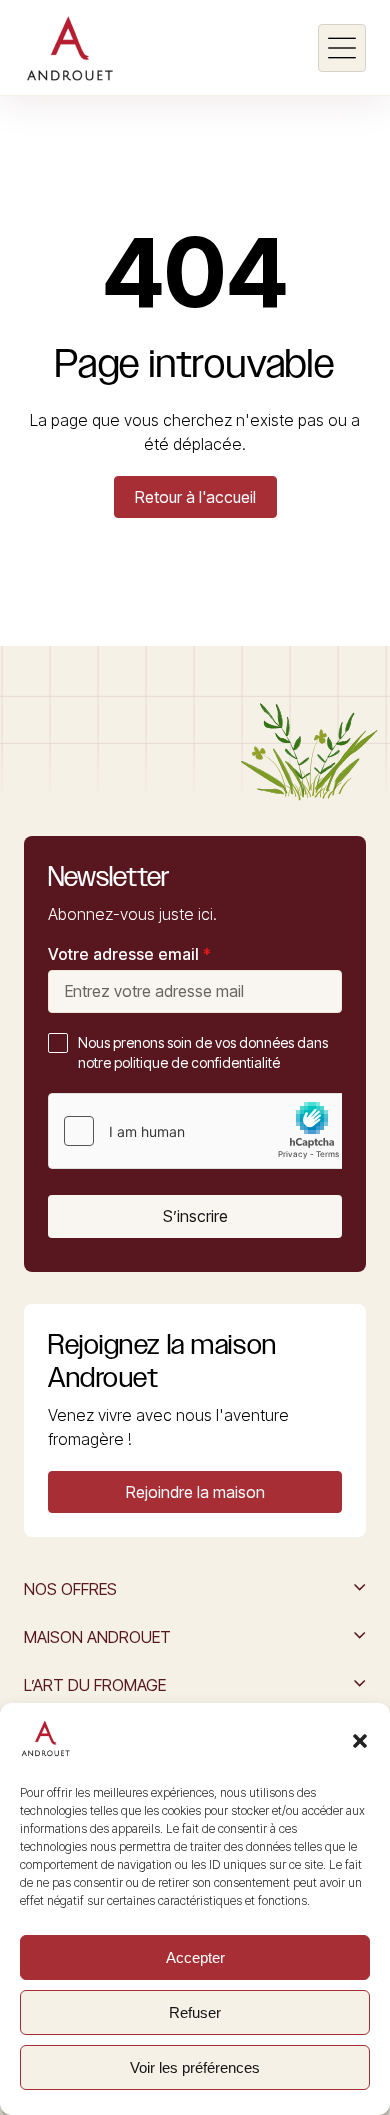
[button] (360, 1741)
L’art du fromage (95, 1685)
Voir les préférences (195, 2067)
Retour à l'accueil (195, 497)
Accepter (195, 1957)
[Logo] (69, 48)
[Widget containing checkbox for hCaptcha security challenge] (199, 1131)
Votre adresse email (129, 954)
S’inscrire (195, 1216)
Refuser (195, 2012)
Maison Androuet (97, 1637)
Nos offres (70, 1589)
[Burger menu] (342, 48)
